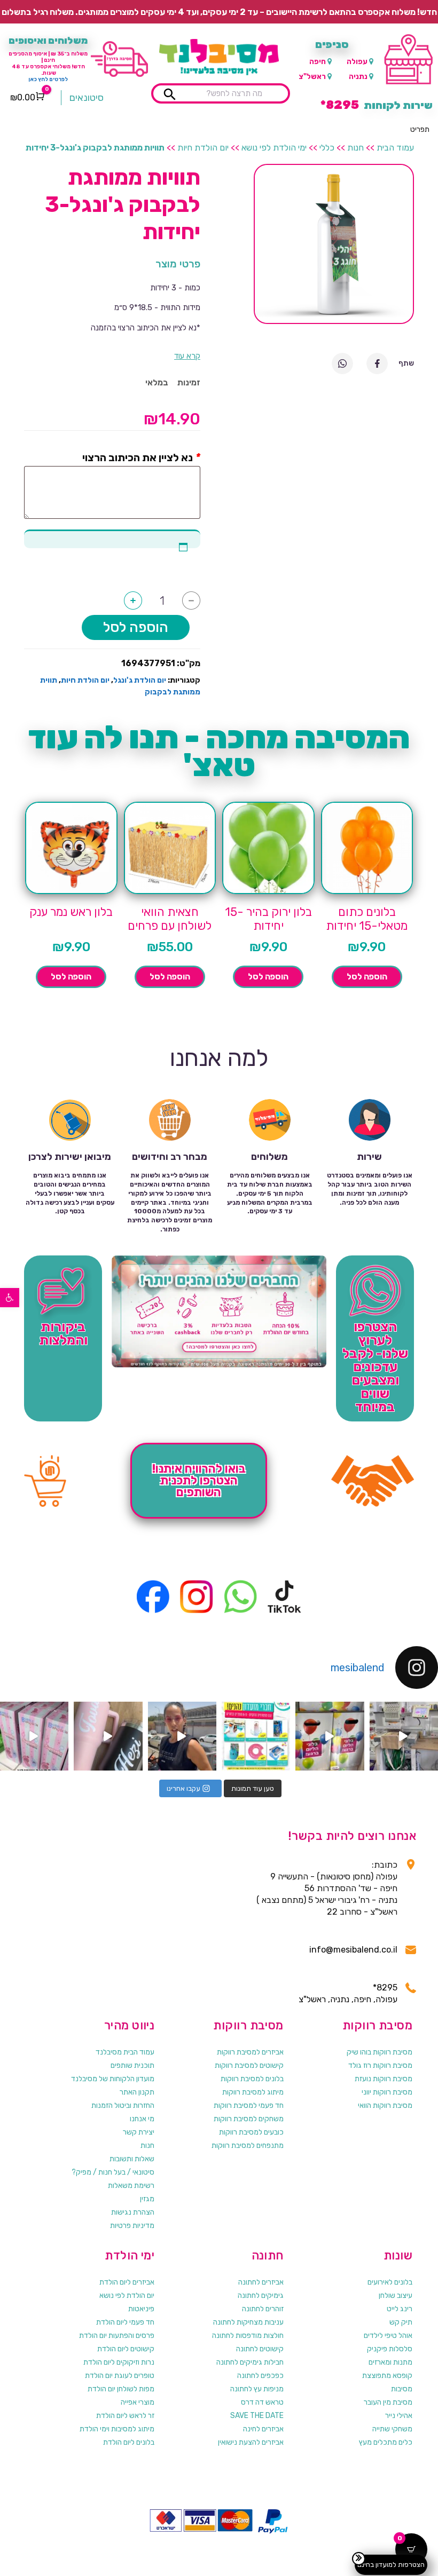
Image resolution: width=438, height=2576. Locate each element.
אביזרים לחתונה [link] (261, 2282)
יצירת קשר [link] (139, 2132)
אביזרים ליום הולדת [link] (127, 2282)
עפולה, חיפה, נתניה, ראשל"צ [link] (348, 1999)
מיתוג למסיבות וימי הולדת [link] (117, 2429)
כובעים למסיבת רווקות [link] (251, 2132)
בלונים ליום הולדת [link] (129, 2442)
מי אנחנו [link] (142, 2119)
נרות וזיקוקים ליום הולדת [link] (119, 2362)
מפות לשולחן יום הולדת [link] (121, 2389)
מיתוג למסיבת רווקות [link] (253, 2092)
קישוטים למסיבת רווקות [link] (249, 2065)
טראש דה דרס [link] (262, 2402)
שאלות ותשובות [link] (132, 2159)
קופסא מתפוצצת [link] (387, 2376)
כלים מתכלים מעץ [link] (386, 2442)
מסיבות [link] (402, 2389)
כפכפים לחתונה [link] (260, 2376)
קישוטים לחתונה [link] (260, 2349)
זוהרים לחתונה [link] (263, 2309)
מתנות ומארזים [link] (390, 2362)
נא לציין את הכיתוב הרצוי (138, 457)
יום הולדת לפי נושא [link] (127, 2296)
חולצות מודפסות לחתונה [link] (248, 2336)
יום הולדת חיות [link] (203, 148)
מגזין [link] (147, 2199)
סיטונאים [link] (87, 98)
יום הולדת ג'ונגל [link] (140, 680)
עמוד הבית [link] (395, 148)
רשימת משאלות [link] (131, 2186)
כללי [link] (327, 148)
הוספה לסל (136, 627)
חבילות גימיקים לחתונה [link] (250, 2362)
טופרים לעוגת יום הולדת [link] (120, 2376)
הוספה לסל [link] (367, 977)
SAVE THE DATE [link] (257, 2416)
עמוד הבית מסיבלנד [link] (125, 2052)
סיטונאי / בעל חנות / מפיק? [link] (113, 2172)
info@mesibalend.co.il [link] (353, 1950)
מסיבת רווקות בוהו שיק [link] (380, 2052)
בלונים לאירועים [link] (390, 2282)
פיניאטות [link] (141, 2309)
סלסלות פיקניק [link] (390, 2349)
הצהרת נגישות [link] (133, 2212)
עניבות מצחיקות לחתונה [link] (248, 2322)
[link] (10, 1298)
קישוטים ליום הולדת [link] (126, 2349)
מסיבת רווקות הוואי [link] (385, 2105)
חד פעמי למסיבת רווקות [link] (249, 2105)
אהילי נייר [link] (399, 2416)
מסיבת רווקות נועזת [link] (384, 2079)
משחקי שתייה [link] (392, 2429)
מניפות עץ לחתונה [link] (257, 2389)
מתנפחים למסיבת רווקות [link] (248, 2146)
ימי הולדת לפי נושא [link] (274, 148)
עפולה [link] (357, 62)
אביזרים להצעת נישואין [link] (251, 2442)
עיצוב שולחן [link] (396, 2296)
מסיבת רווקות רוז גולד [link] (380, 2065)
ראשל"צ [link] (312, 77)
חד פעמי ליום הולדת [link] (125, 2322)
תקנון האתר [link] (137, 2092)
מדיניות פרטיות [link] (132, 2226)
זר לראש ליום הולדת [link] (125, 2416)
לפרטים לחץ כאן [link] (48, 80)
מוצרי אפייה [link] (138, 2402)
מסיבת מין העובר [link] (388, 2402)
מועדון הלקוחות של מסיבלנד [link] (113, 2079)
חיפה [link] (318, 62)
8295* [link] (385, 1988)
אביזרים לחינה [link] (263, 2429)
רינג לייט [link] (400, 2309)
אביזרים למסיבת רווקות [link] (250, 2052)
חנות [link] (355, 148)
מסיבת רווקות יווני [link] (387, 2092)
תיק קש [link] (401, 2322)
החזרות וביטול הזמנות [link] (123, 2105)
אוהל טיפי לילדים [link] (388, 2336)
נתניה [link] (358, 77)
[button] (420, 130)
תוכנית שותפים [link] (132, 2065)
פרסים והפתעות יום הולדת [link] (117, 2336)
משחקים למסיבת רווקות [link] (249, 2119)
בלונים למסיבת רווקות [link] (252, 2079)
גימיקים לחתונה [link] (261, 2296)
